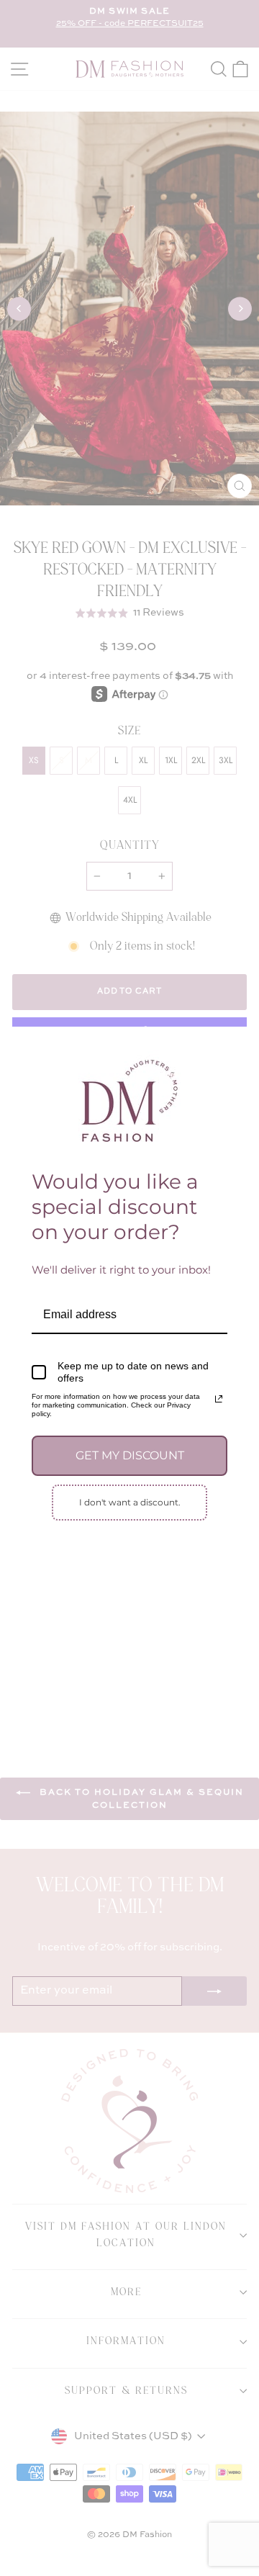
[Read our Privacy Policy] (219, 1399)
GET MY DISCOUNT (130, 1455)
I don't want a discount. (130, 1502)
